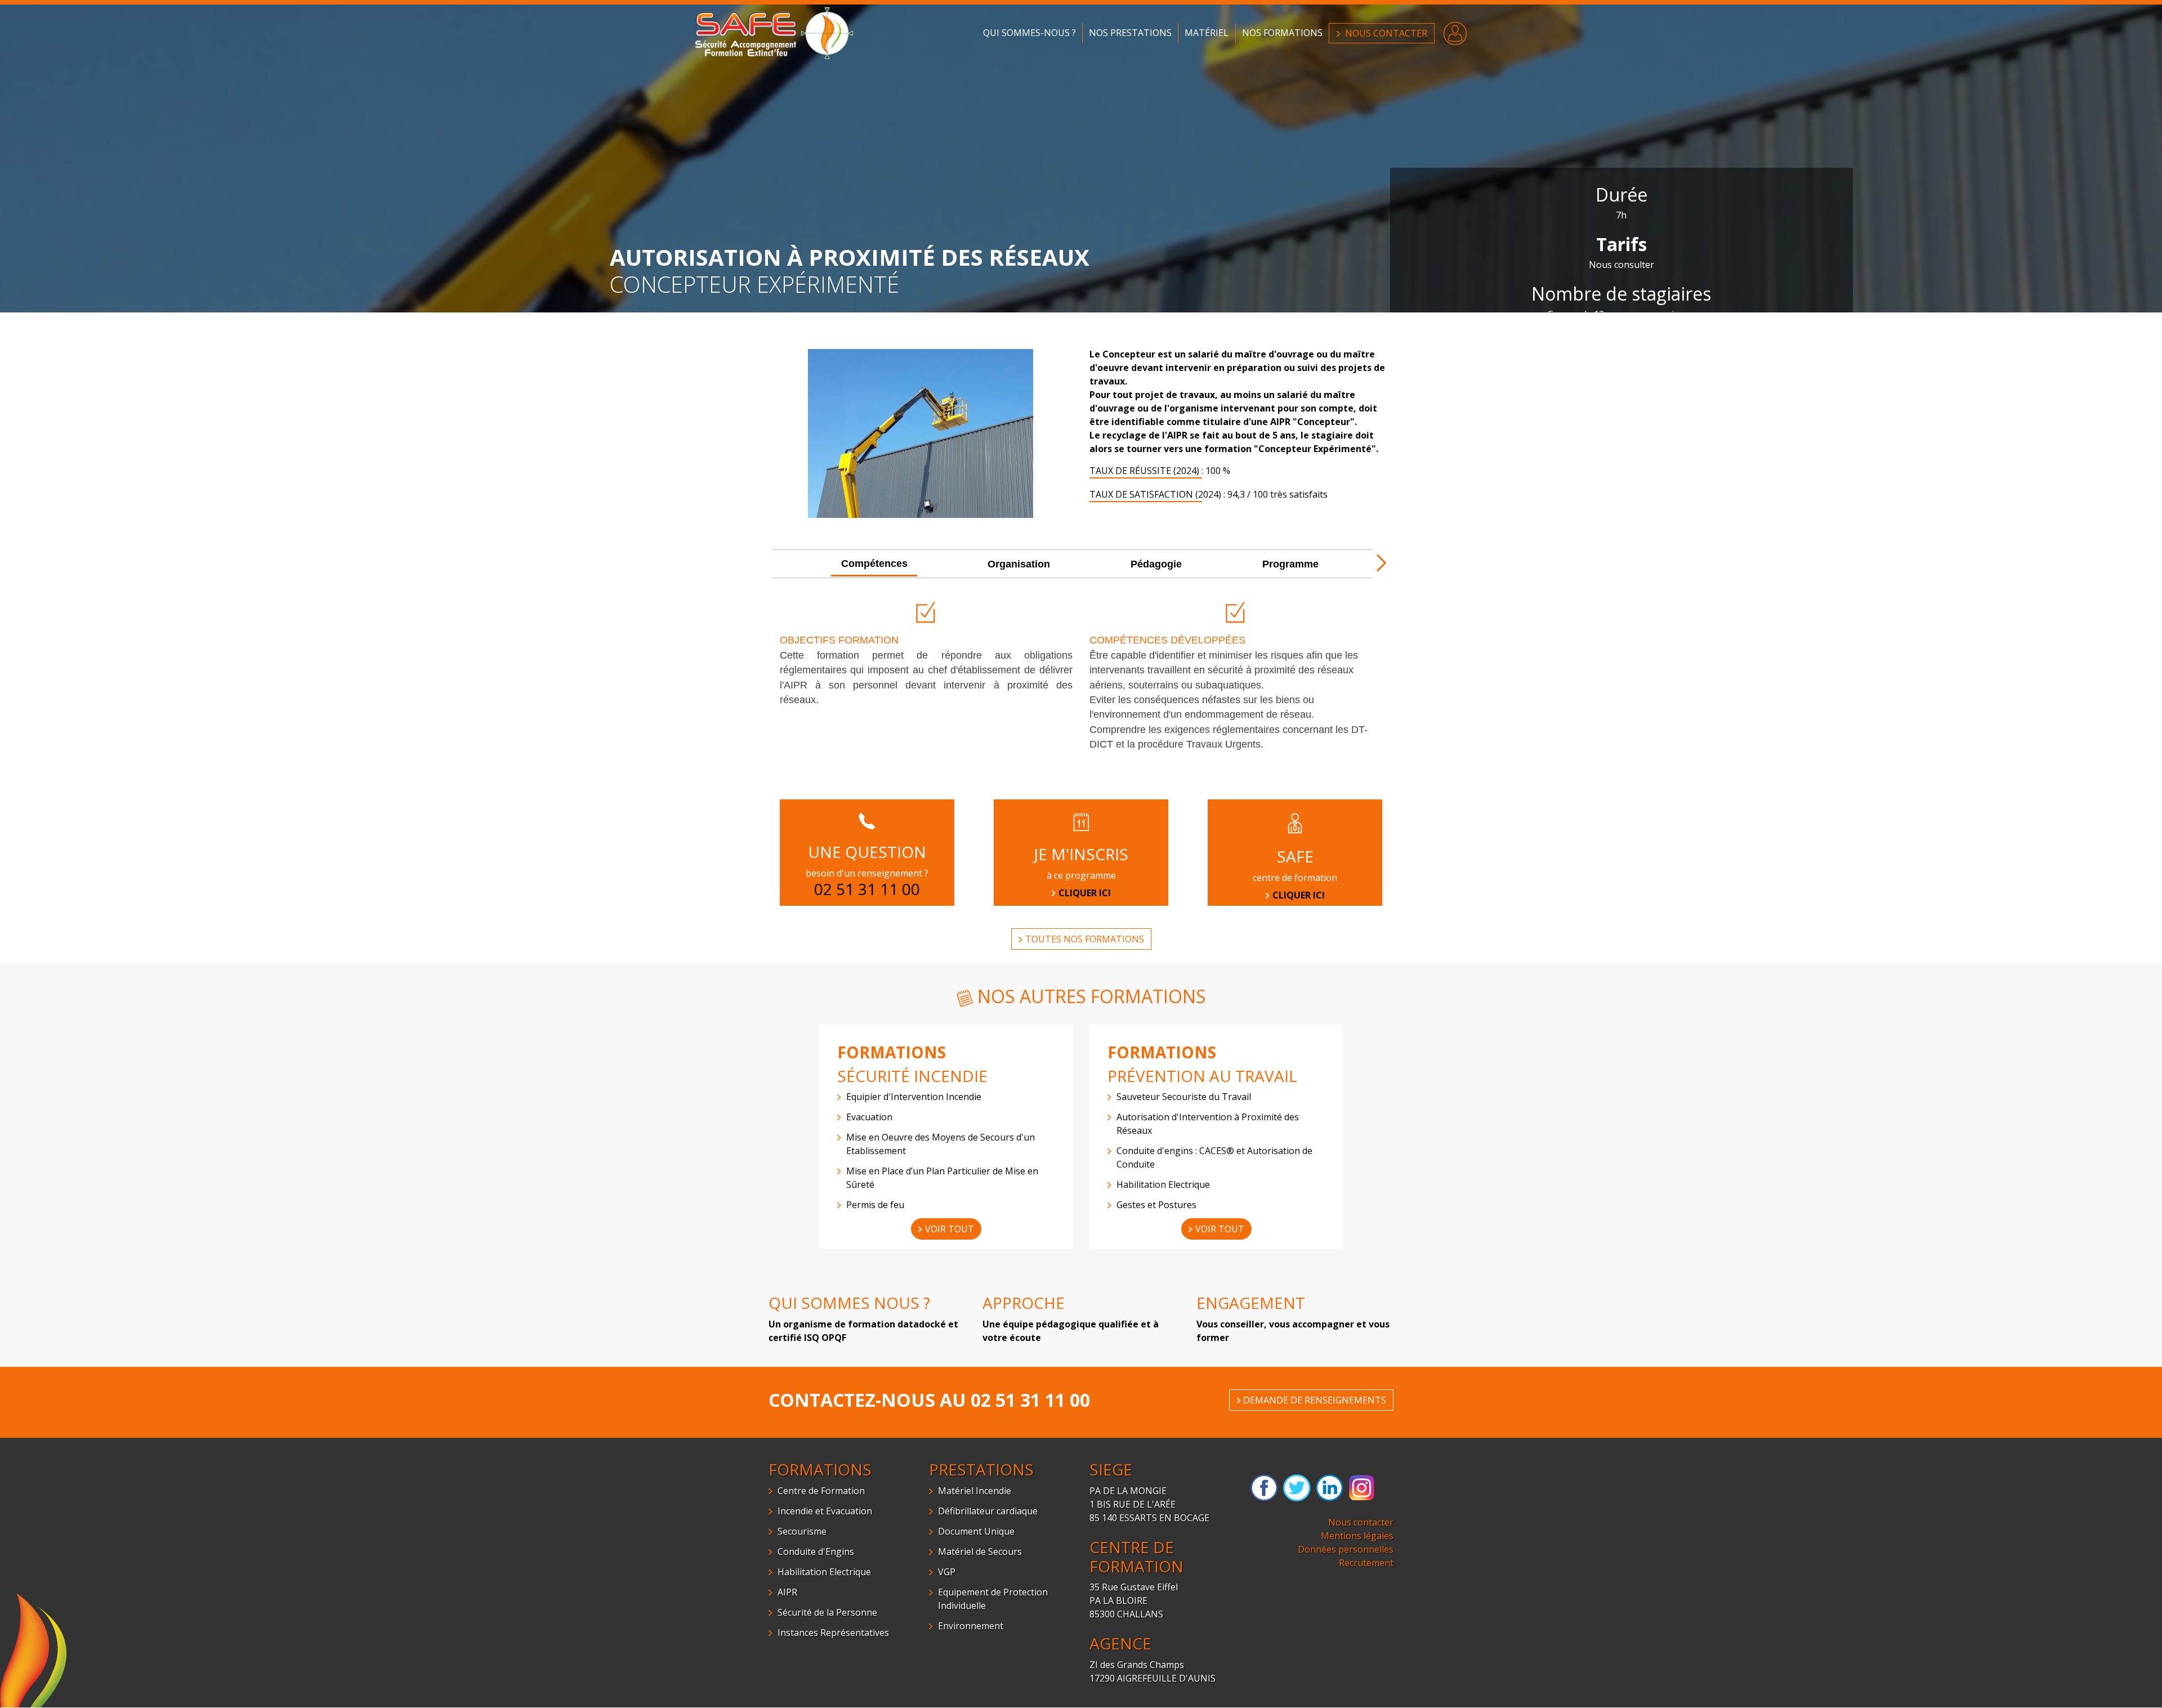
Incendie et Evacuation (825, 1511)
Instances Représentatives (833, 1633)
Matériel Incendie (975, 1491)
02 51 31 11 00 (1030, 1400)
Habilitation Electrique (824, 1572)
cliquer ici (1299, 895)
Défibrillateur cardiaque (988, 1511)
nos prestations (1130, 33)
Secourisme (802, 1531)
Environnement (971, 1626)
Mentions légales (1357, 1536)
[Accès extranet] (1455, 32)
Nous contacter (1361, 1522)
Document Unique (976, 1531)
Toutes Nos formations (1085, 939)
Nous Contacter (1386, 33)
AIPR (787, 1592)
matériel (1207, 33)
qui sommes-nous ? (1029, 33)
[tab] (874, 565)
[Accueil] (774, 32)
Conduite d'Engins (816, 1551)
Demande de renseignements (1315, 1400)
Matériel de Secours (980, 1551)
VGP (947, 1572)
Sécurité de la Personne (827, 1612)
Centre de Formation (821, 1491)
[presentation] (874, 564)
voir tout (950, 1229)
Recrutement (1366, 1563)
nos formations (1282, 33)
